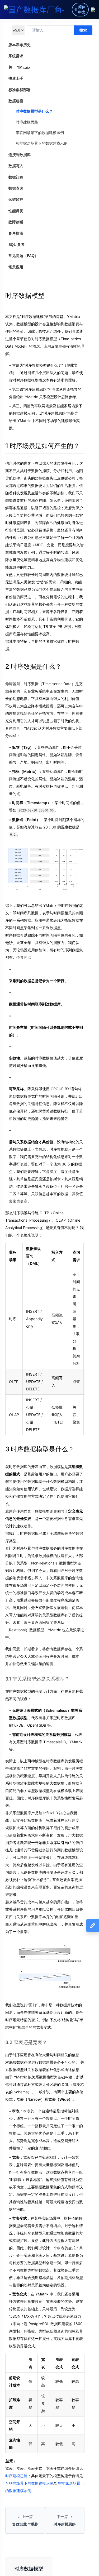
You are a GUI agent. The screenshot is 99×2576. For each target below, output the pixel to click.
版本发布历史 (20, 45)
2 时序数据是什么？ (33, 666)
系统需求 (16, 56)
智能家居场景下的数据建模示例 (42, 143)
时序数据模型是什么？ (34, 111)
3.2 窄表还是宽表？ (26, 2042)
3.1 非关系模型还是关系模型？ (37, 1679)
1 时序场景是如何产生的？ (42, 446)
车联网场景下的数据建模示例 (40, 133)
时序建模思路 (27, 122)
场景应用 (16, 267)
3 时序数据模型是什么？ (40, 1449)
